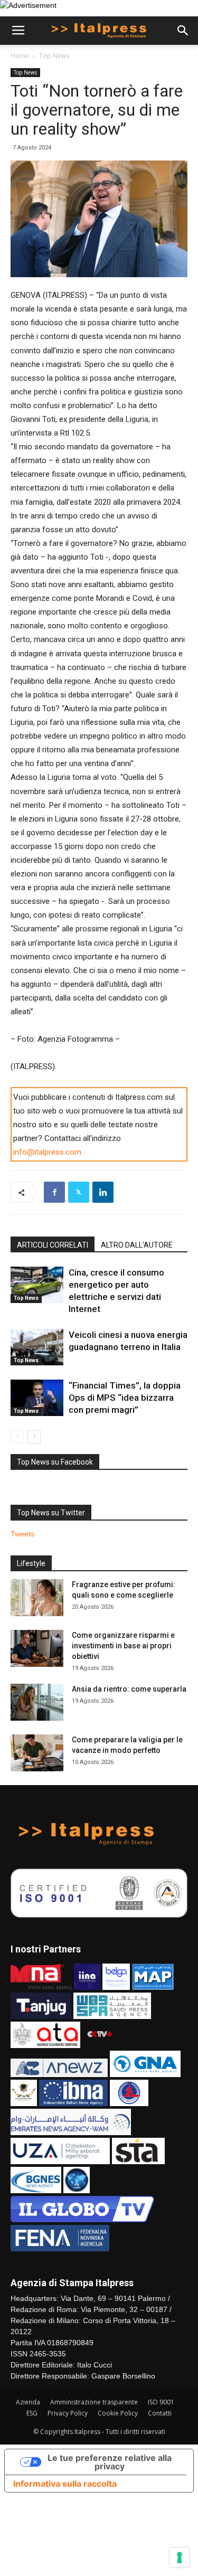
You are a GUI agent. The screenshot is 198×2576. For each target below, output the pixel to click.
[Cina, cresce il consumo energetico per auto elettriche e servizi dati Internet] (37, 1285)
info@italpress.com (47, 1152)
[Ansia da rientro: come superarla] (37, 1702)
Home (20, 56)
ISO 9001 (161, 2402)
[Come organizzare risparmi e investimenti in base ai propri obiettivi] (37, 1648)
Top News (54, 56)
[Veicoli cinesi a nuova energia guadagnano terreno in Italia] (37, 1347)
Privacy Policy (68, 2413)
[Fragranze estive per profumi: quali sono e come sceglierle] (37, 1598)
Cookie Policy (118, 2413)
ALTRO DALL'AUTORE (137, 1245)
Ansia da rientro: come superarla (129, 1689)
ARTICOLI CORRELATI (53, 1245)
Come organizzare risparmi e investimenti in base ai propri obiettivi (123, 1646)
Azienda (28, 2402)
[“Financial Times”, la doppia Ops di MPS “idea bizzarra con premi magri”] (37, 1398)
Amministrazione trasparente (94, 2402)
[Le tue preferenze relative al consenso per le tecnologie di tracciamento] (180, 2558)
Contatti (160, 2413)
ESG (32, 2413)
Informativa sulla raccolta (65, 2484)
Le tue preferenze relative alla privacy (110, 2462)
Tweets (22, 1534)
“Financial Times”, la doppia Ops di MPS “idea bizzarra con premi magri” (125, 1398)
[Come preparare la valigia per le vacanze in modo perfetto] (37, 1753)
